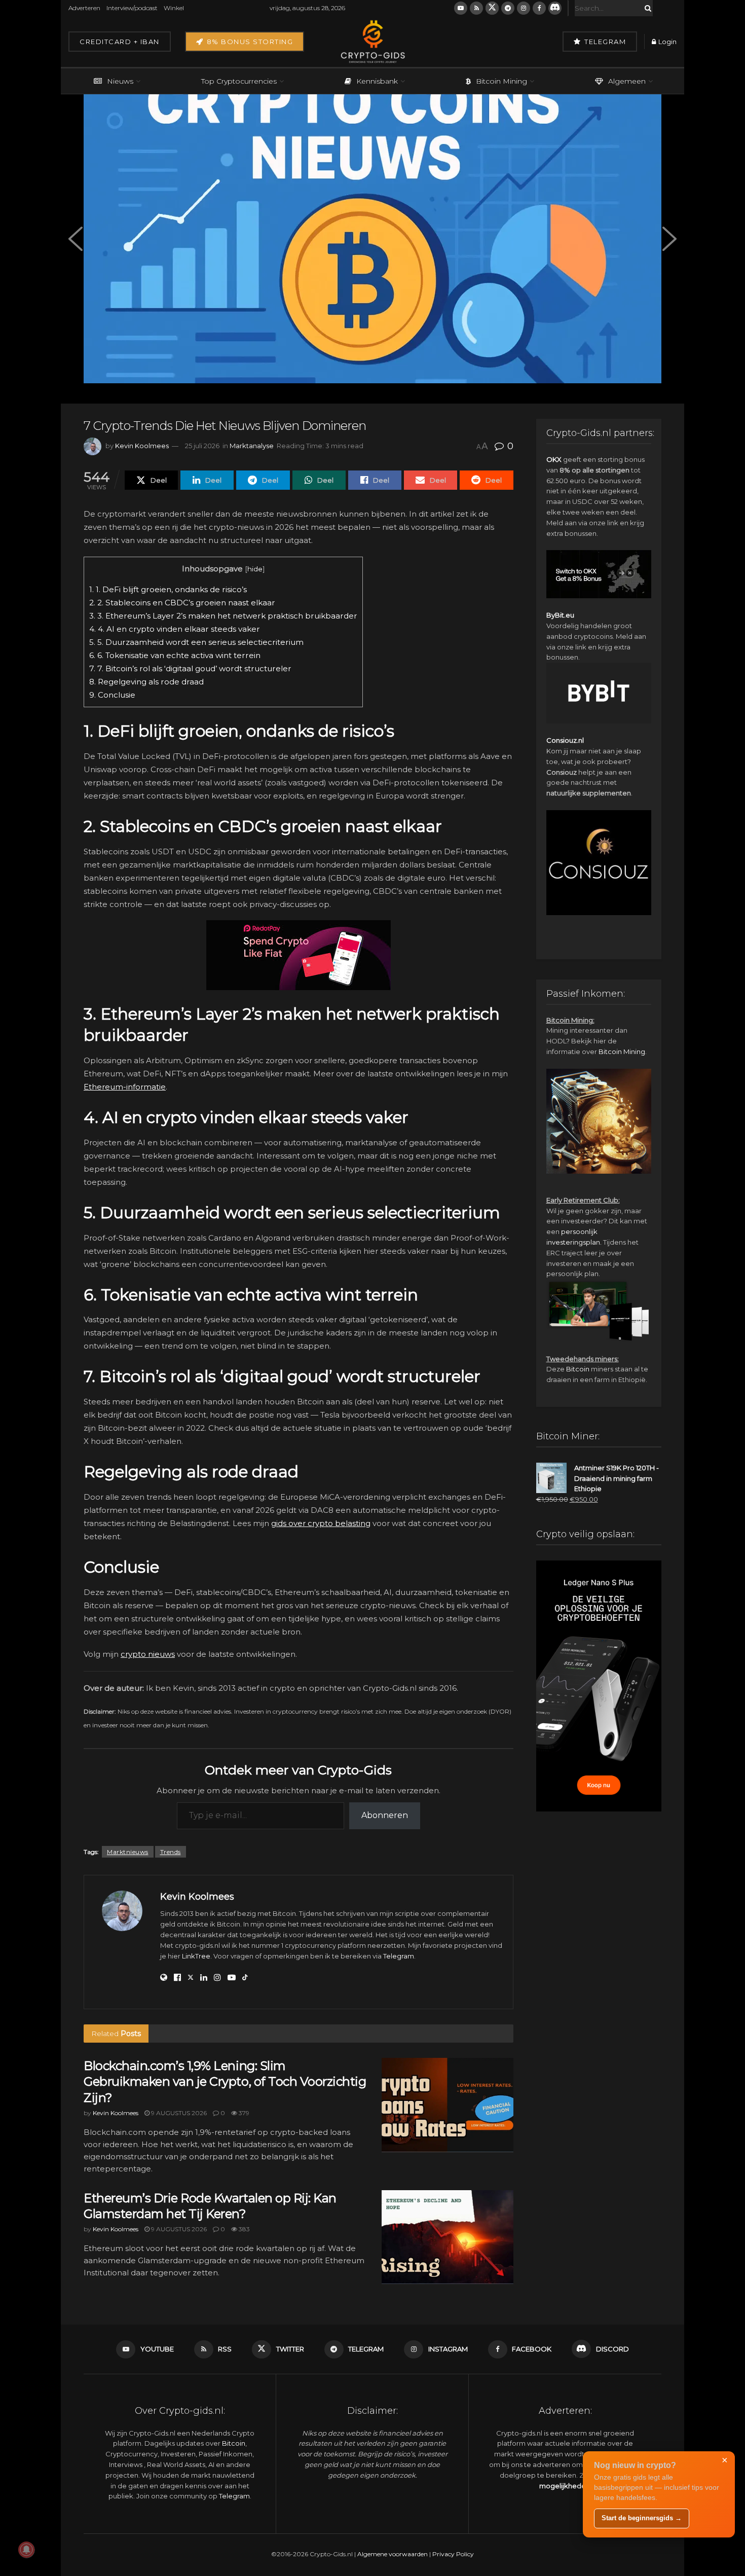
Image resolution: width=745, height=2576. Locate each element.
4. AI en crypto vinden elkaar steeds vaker (175, 629)
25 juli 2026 (202, 446)
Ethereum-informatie (125, 1087)
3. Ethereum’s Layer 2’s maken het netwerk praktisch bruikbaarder (223, 616)
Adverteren (84, 8)
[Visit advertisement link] (299, 955)
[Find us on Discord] (555, 8)
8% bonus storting (249, 42)
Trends (171, 1852)
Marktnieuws (128, 1852)
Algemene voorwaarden (393, 2554)
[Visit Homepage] (372, 42)
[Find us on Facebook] (539, 8)
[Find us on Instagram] (524, 8)
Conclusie (112, 695)
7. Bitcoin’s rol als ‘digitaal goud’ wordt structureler (190, 668)
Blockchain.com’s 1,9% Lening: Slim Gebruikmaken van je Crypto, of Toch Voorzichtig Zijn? (225, 2081)
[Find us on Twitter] (492, 8)
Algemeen (627, 81)
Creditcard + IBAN (120, 42)
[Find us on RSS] (476, 8)
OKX (554, 459)
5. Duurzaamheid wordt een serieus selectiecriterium (196, 642)
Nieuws (120, 81)
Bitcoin (578, 1369)
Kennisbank (377, 81)
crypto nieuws (148, 1654)
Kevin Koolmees (142, 446)
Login (667, 42)
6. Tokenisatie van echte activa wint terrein (175, 655)
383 (244, 2229)
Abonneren (385, 1815)
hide (255, 569)
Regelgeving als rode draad (146, 682)
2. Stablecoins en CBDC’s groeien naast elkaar (182, 603)
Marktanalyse (252, 446)
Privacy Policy (453, 2554)
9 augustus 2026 (178, 2113)
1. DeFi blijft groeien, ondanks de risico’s (168, 589)
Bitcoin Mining (501, 81)
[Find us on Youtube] (461, 8)
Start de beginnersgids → (642, 2518)
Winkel (174, 8)
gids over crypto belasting (321, 1523)
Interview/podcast (132, 8)
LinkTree (196, 1956)
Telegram (604, 42)
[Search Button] (646, 8)
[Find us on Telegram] (508, 8)
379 (243, 2113)
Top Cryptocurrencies (239, 81)
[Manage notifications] (26, 2550)
